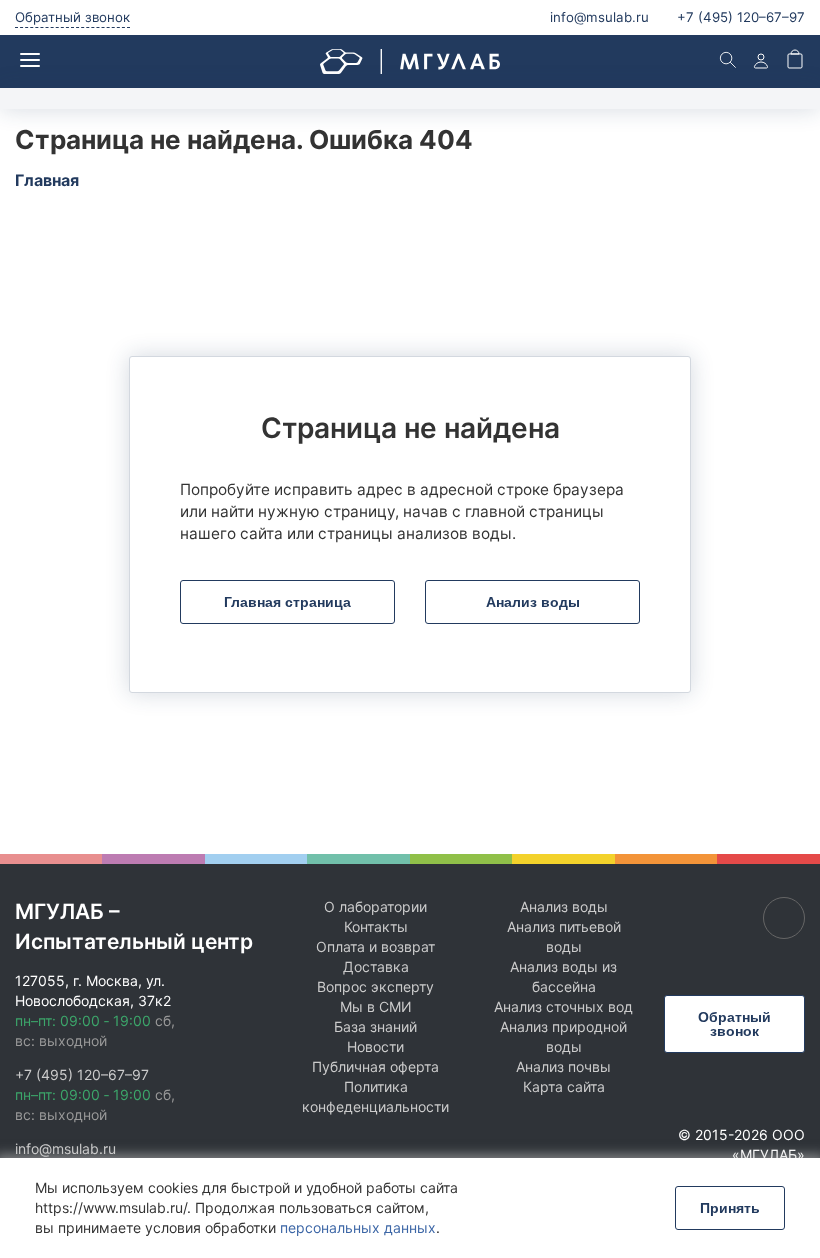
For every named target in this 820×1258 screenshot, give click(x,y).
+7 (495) (741, 17)
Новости (375, 1046)
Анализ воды (533, 602)
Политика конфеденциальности (375, 1096)
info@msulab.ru (599, 17)
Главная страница (287, 602)
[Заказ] (795, 61)
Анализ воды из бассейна (563, 976)
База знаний (375, 1026)
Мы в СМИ (376, 1006)
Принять (730, 1208)
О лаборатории (375, 906)
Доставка (376, 966)
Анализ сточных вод (563, 1006)
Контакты (376, 926)
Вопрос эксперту (375, 986)
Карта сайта (564, 1086)
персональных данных (358, 1227)
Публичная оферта (375, 1066)
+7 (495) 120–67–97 (82, 1074)
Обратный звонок (72, 17)
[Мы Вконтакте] (784, 918)
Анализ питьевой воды (564, 936)
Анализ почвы (563, 1066)
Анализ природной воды (563, 1036)
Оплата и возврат (375, 946)
